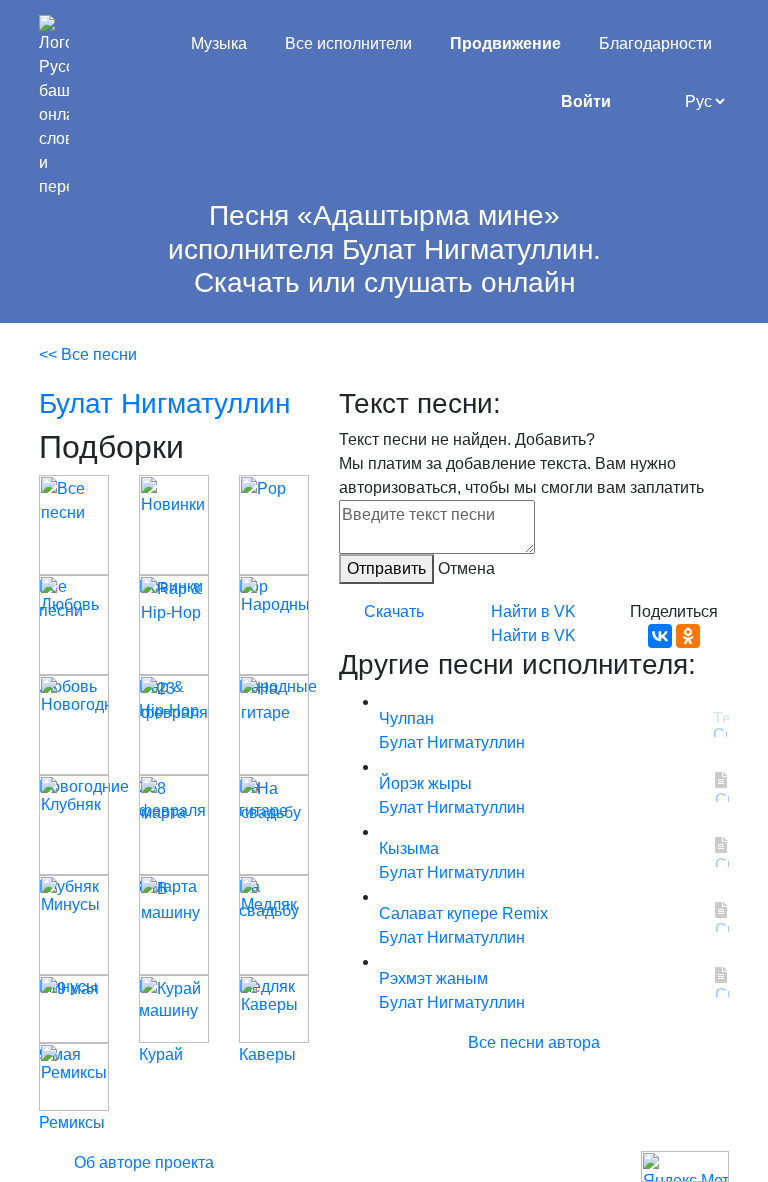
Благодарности (655, 43)
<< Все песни (88, 354)
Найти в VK (533, 611)
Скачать (394, 611)
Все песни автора (534, 1042)
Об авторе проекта (144, 1162)
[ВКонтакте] (660, 636)
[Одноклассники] (688, 636)
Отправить (386, 568)
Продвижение (505, 43)
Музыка (219, 43)
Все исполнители (348, 43)
